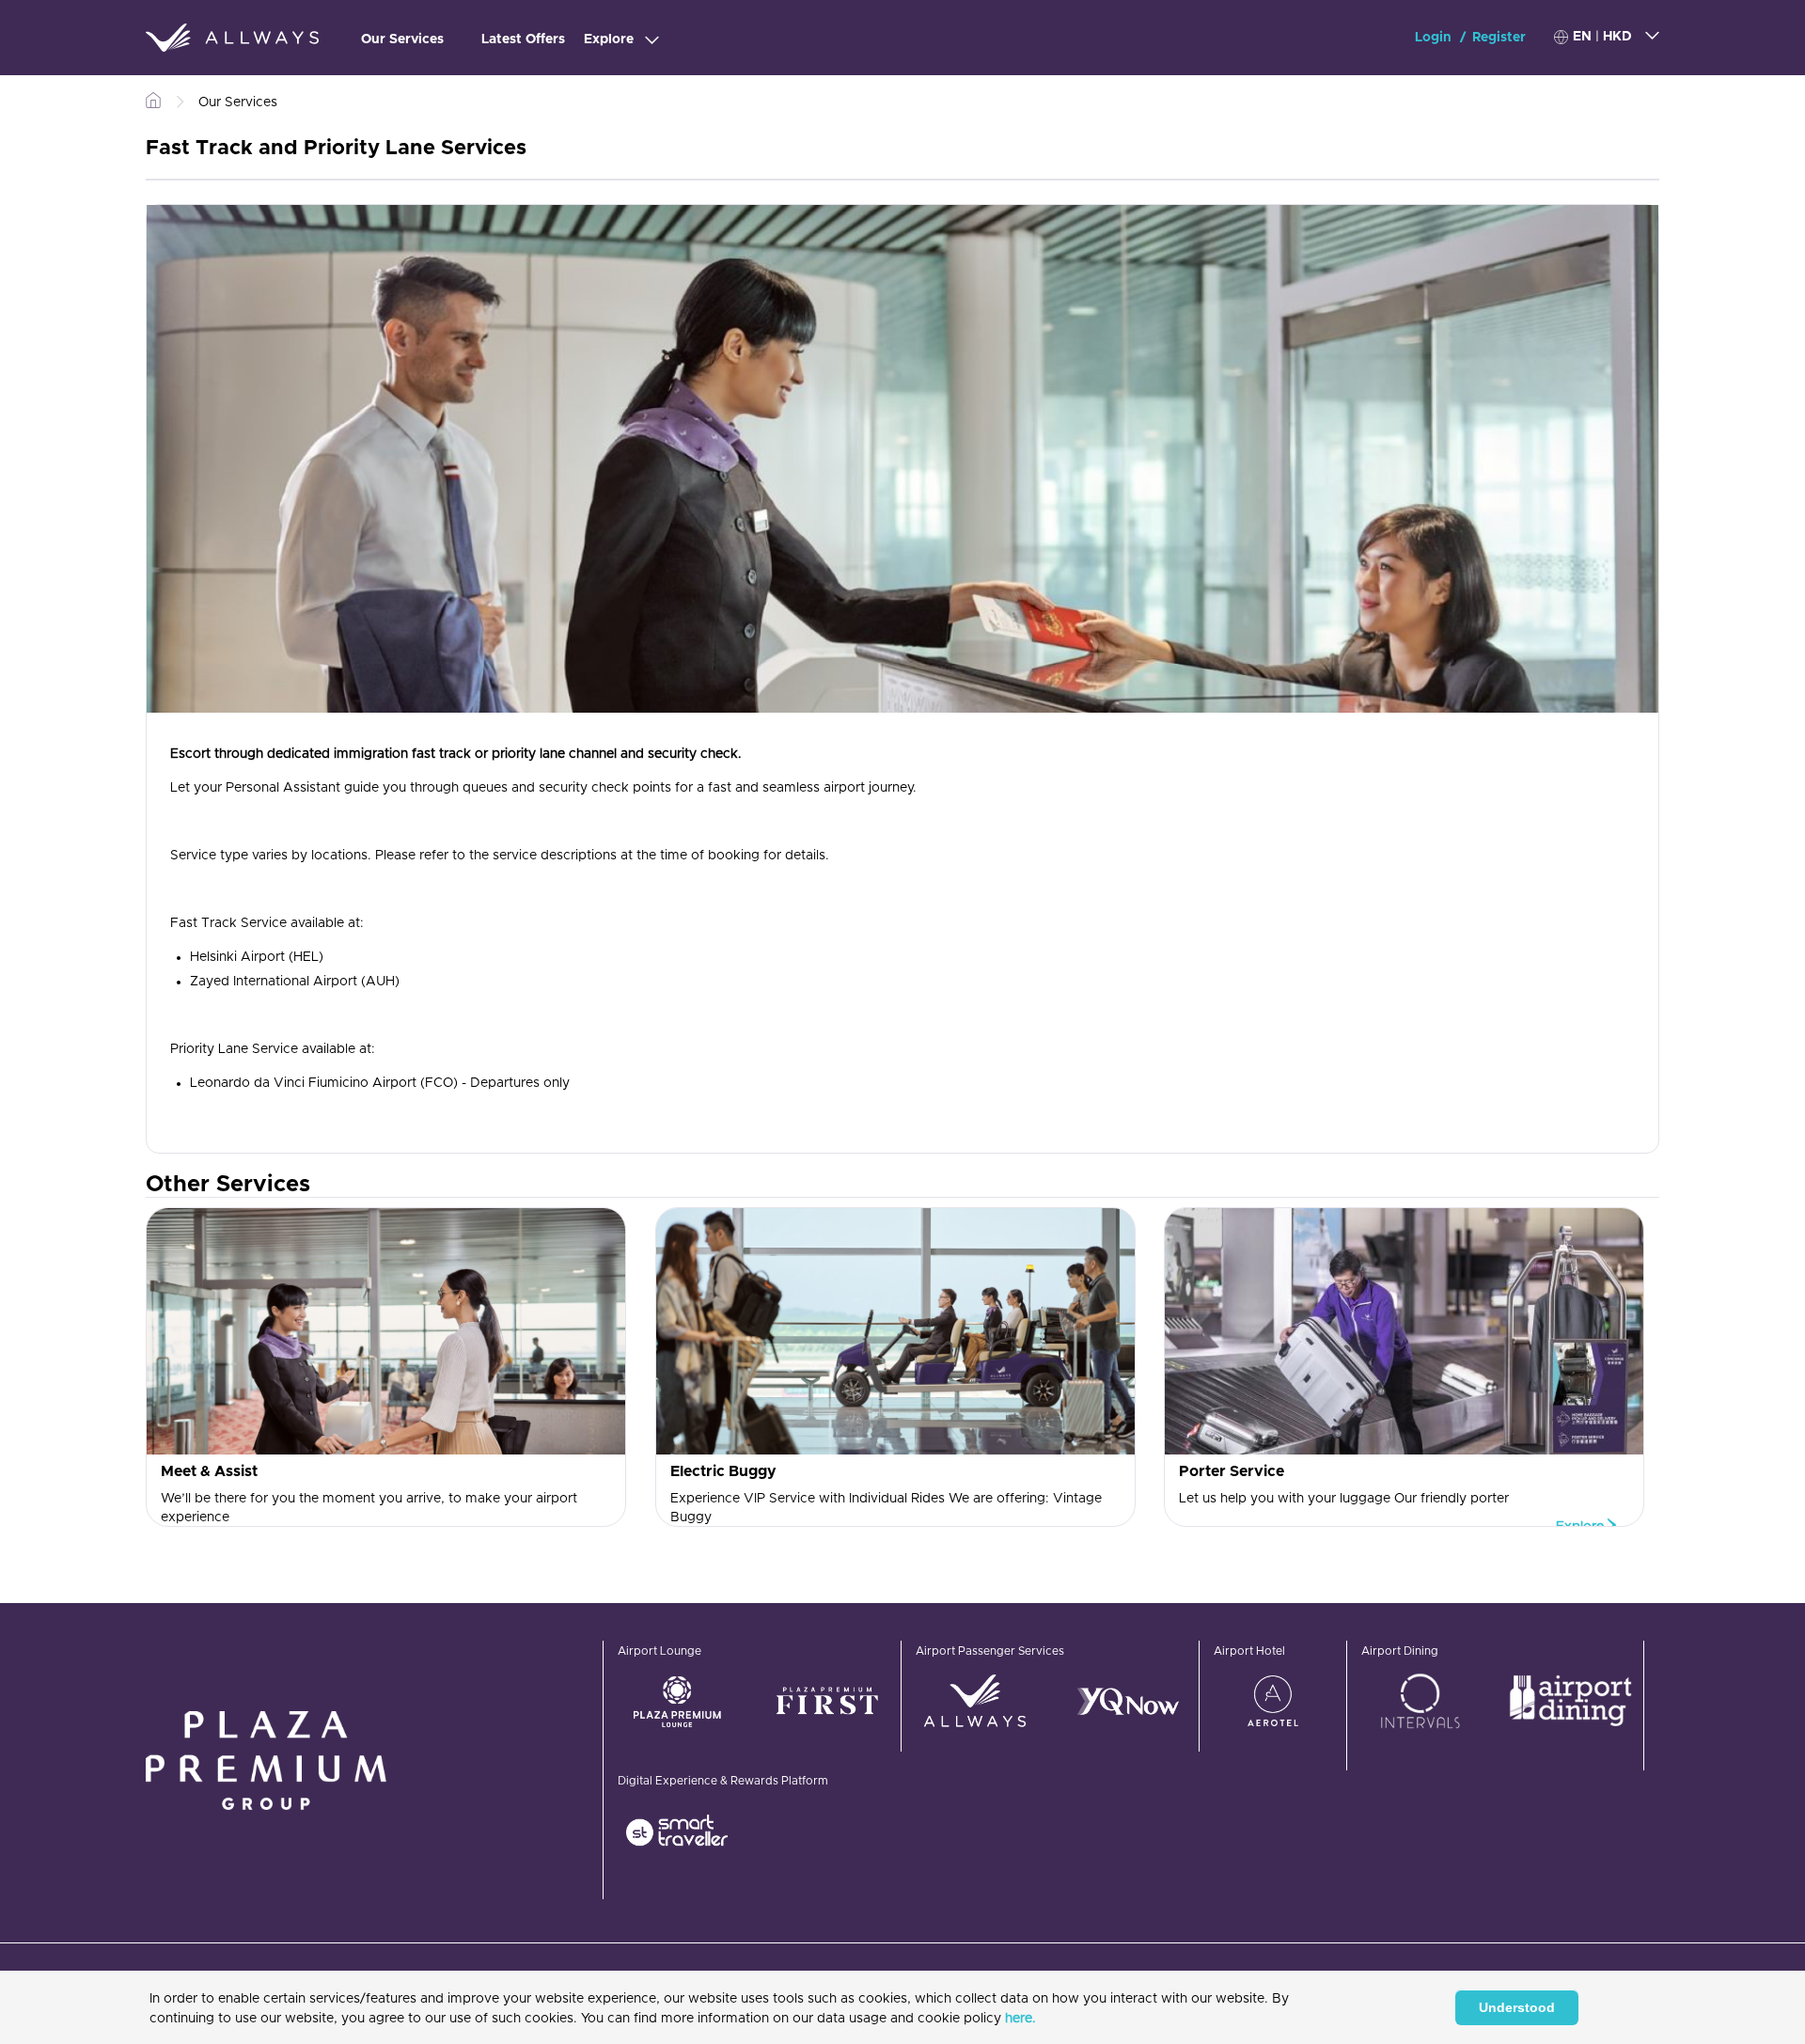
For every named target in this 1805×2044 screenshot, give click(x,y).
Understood (1517, 2007)
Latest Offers (523, 39)
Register (1499, 38)
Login (1435, 38)
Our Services (402, 39)
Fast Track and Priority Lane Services (336, 149)
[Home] (232, 38)
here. (1020, 2019)
